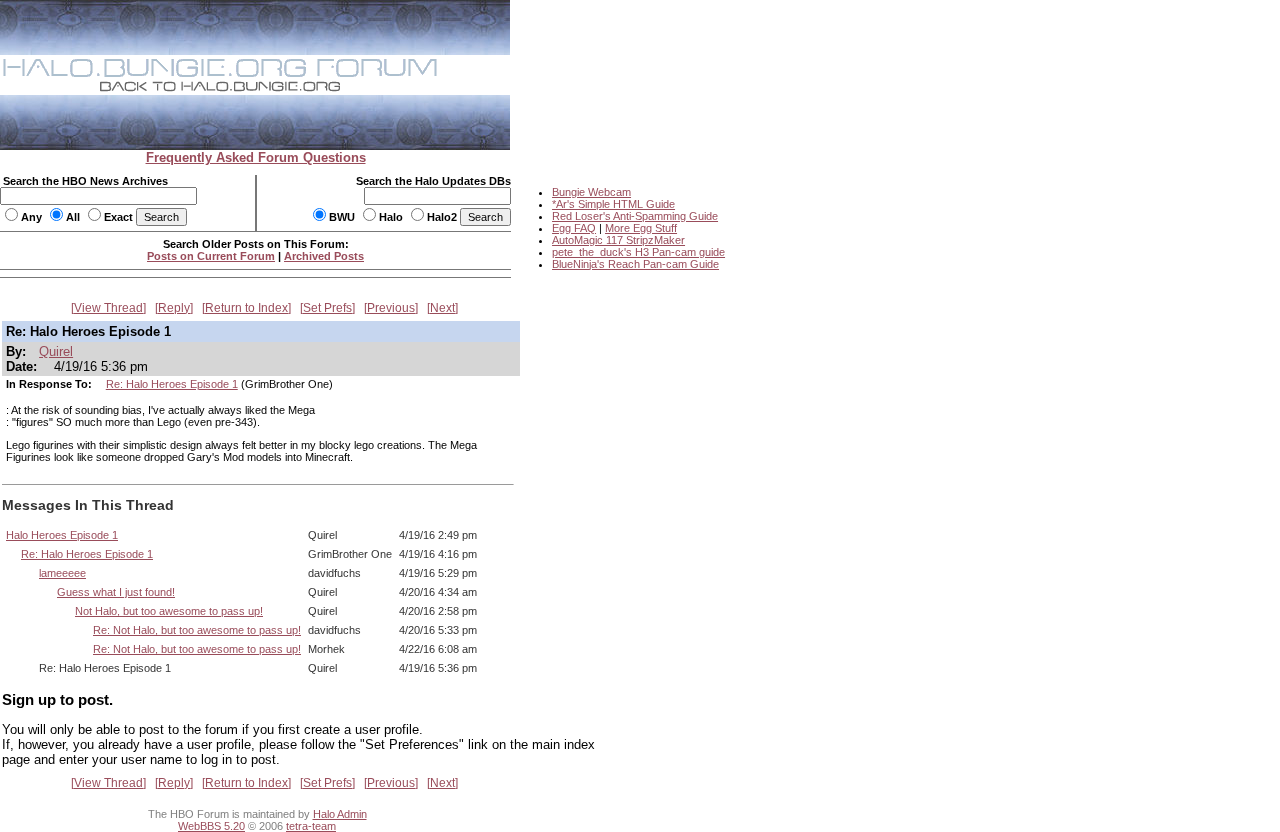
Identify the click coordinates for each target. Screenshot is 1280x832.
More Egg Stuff (641, 228)
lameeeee (62, 573)
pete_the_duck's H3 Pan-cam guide (638, 252)
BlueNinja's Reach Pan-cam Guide (635, 264)
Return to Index (246, 308)
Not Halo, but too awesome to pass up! (169, 611)
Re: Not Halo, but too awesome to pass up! (197, 630)
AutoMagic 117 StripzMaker (618, 240)
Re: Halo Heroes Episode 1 (172, 384)
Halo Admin (340, 814)
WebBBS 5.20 (211, 826)
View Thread (108, 308)
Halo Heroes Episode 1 (62, 535)
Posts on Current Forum (211, 256)
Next (442, 308)
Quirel (56, 351)
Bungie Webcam (591, 192)
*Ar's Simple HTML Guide (613, 204)
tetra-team (311, 826)
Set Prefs (327, 308)
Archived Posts (324, 256)
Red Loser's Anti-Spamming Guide (635, 216)
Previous (391, 308)
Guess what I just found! (116, 592)
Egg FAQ (574, 228)
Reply (174, 308)
